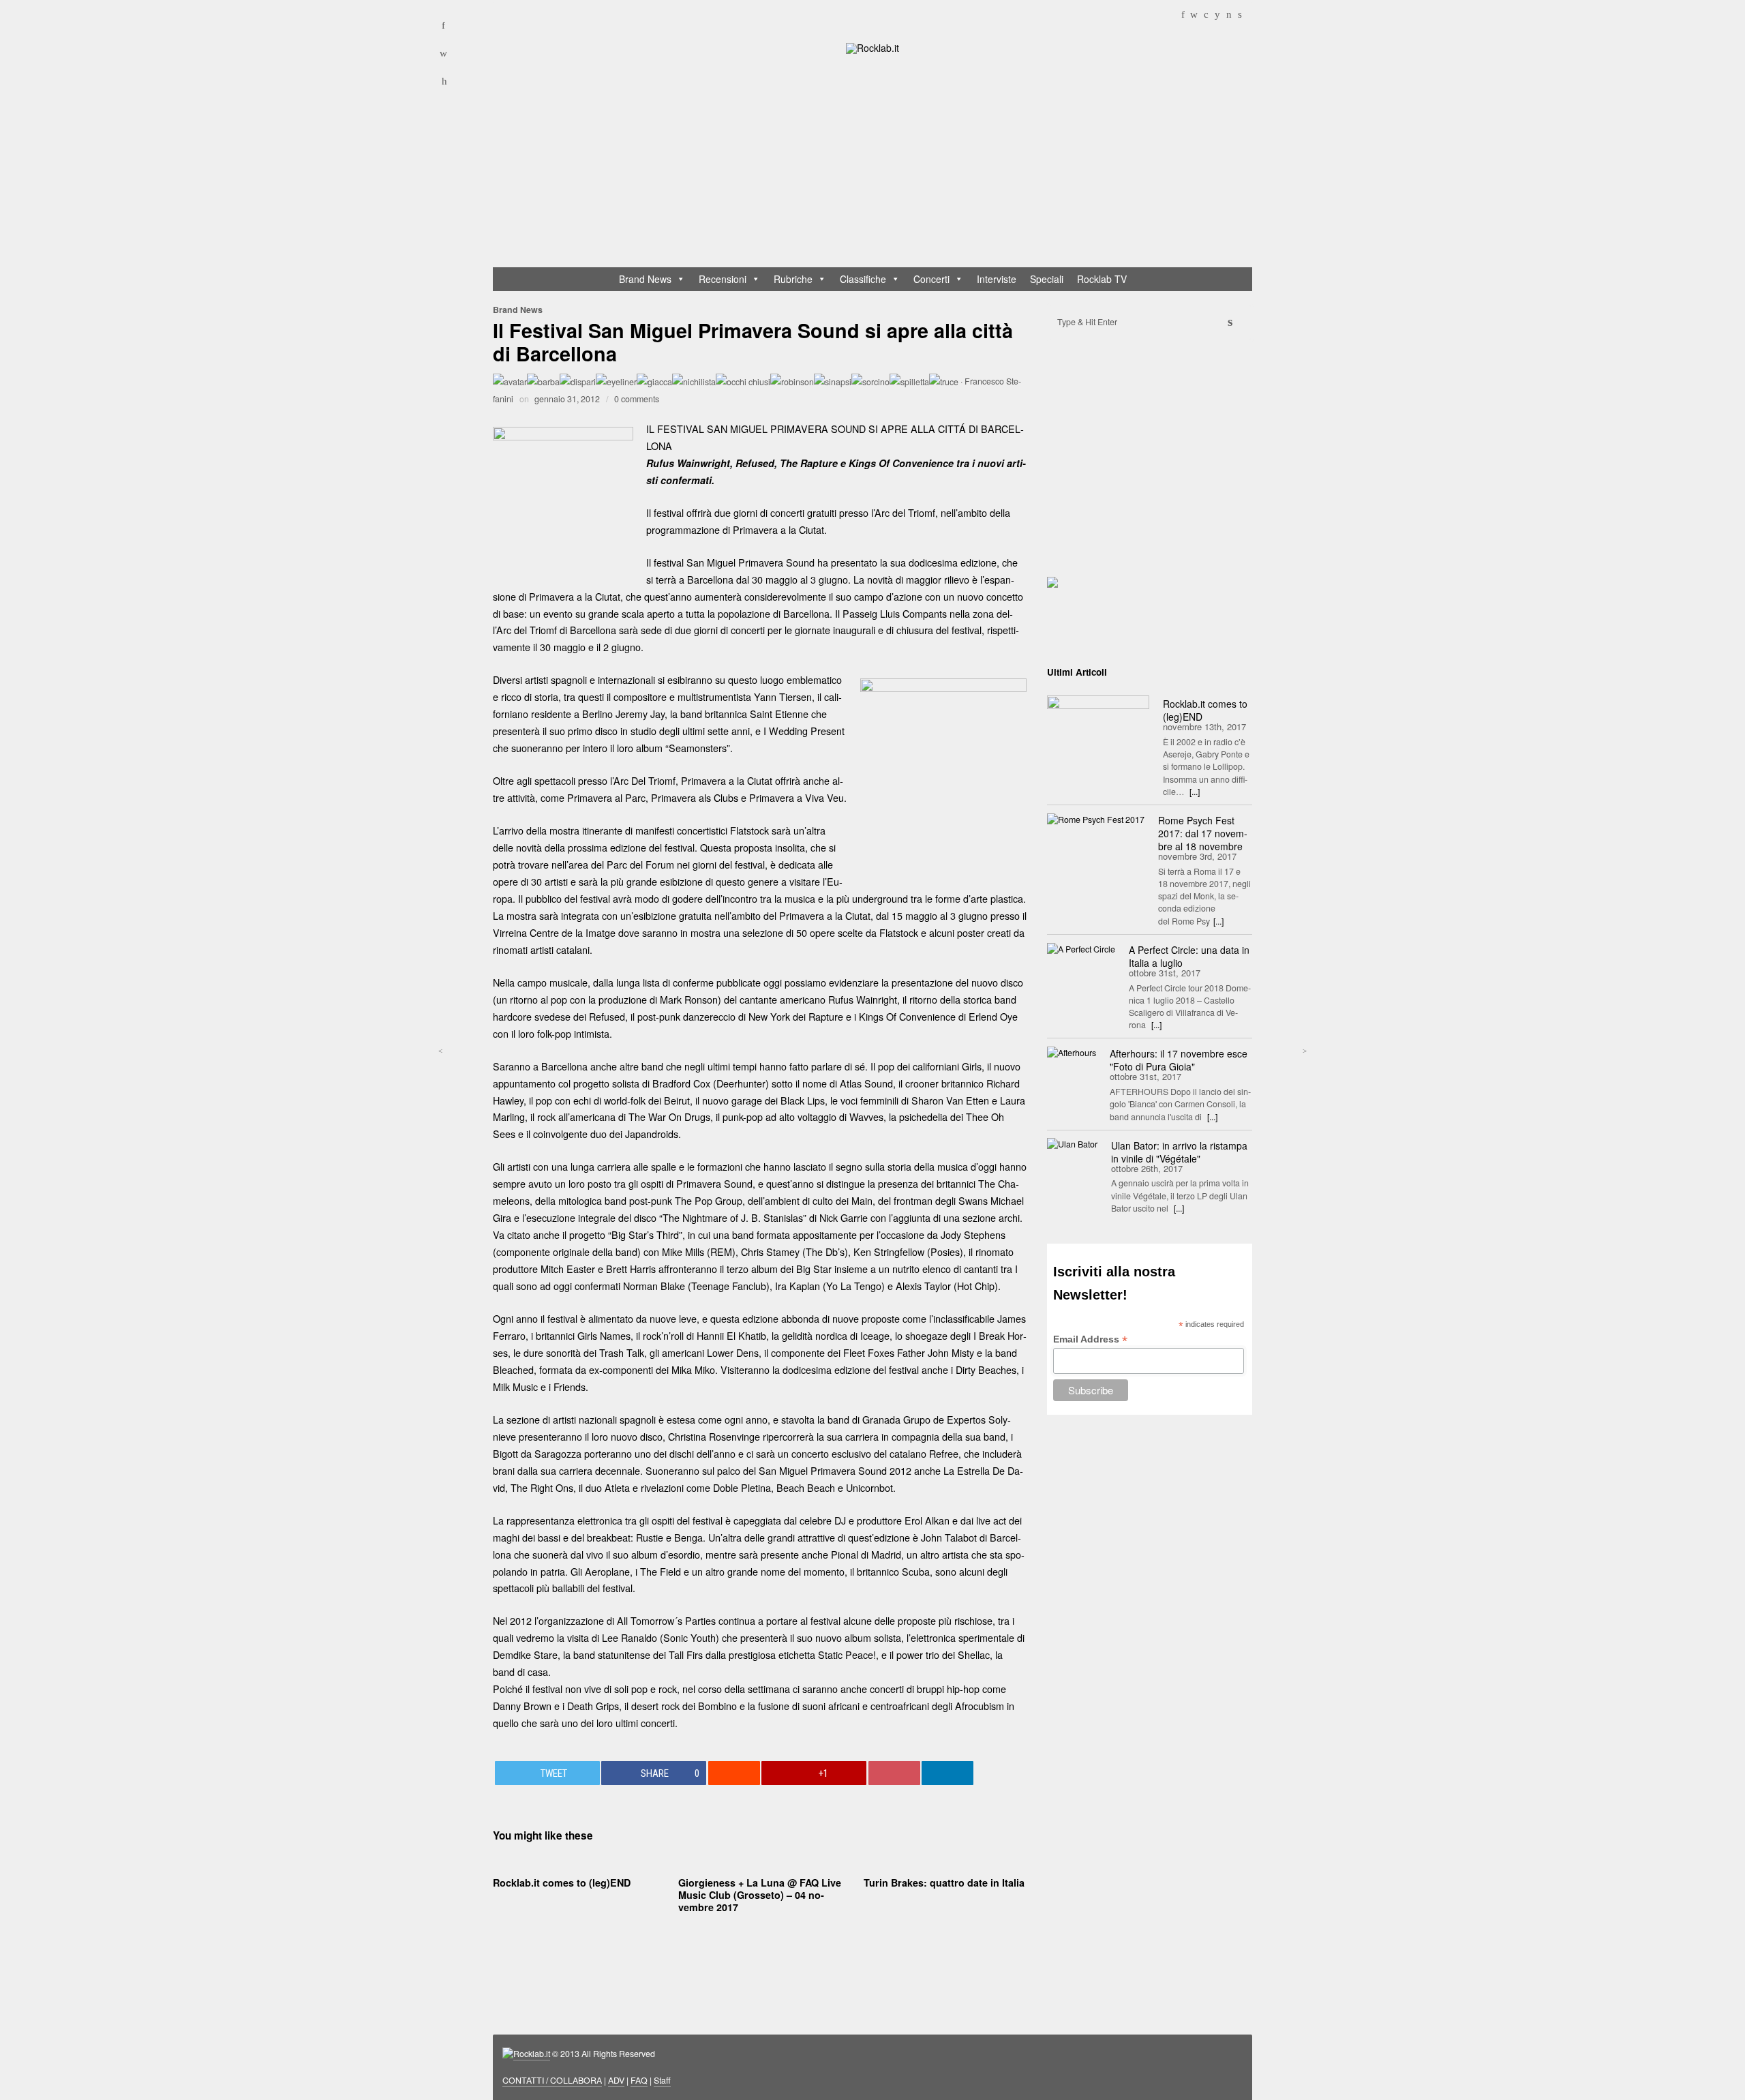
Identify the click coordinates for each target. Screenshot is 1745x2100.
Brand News (645, 279)
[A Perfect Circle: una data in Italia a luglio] (1081, 948)
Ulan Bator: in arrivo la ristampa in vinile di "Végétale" (1179, 1152)
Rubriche (793, 279)
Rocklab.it (532, 2054)
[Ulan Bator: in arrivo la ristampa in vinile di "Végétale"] (1072, 1144)
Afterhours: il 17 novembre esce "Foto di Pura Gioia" (1179, 1060)
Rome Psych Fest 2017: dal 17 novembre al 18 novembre (1203, 833)
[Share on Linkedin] (947, 1773)
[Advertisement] (879, 164)
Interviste (997, 279)
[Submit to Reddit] (734, 1773)
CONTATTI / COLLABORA (552, 2080)
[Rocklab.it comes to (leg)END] (1098, 730)
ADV (616, 2080)
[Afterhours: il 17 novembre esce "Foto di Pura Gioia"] (1072, 1052)
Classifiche (863, 279)
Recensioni (723, 279)
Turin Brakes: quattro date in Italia (944, 1882)
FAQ (639, 2080)
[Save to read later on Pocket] (894, 1773)
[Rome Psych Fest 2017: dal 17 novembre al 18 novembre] (1096, 819)
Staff (662, 2080)
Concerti (931, 279)
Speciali (1047, 279)
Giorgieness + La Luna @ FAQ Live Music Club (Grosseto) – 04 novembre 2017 (760, 1895)
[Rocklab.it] (872, 47)
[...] (1195, 792)
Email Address (1090, 1339)
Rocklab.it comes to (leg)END (562, 1882)
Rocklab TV (1102, 279)
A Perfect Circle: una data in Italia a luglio (1189, 956)
